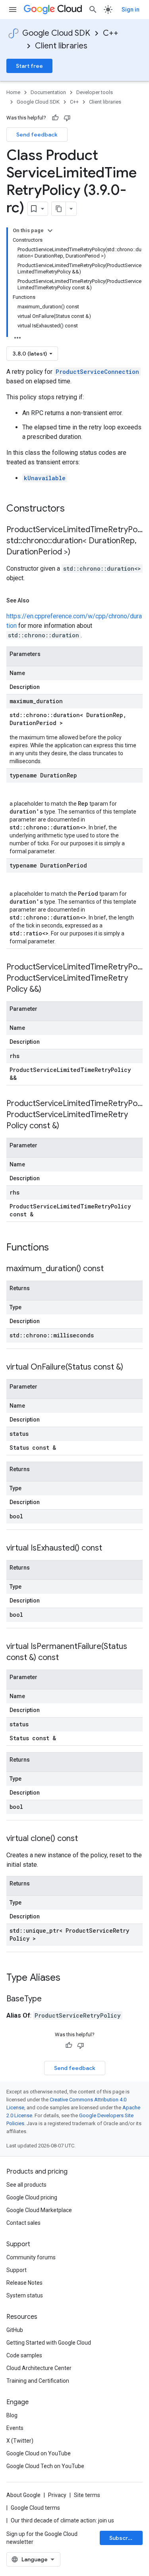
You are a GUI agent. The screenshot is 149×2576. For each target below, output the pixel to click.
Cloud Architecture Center (39, 2368)
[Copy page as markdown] (59, 209)
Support (16, 2270)
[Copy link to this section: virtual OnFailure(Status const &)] (131, 1368)
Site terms (87, 2495)
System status (25, 2295)
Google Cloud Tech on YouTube (45, 2466)
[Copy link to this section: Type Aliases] (71, 1978)
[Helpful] (55, 118)
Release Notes (24, 2283)
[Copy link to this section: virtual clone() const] (86, 1839)
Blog (12, 2415)
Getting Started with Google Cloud (49, 2343)
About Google (23, 2495)
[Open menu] (13, 10)
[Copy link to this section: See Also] (37, 600)
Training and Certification (38, 2381)
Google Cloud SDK (56, 33)
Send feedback (37, 135)
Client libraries (61, 46)
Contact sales (23, 2223)
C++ (111, 33)
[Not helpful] (67, 118)
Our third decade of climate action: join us (62, 2520)
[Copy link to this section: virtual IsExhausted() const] (110, 1549)
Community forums (31, 2257)
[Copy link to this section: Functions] (59, 1248)
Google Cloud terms (35, 2508)
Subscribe (123, 2538)
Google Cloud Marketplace (39, 2210)
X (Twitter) (20, 2441)
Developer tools (95, 92)
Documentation (48, 92)
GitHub (15, 2330)
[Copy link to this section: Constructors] (75, 509)
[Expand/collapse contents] (50, 231)
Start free (29, 66)
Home (13, 92)
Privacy (57, 2495)
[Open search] (93, 10)
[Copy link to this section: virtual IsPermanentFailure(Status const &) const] (67, 1658)
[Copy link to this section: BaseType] (50, 1999)
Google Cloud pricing (32, 2197)
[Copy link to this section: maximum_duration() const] (112, 1269)
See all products (26, 2185)
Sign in (131, 10)
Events (15, 2428)
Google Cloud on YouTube (39, 2453)
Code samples (24, 2355)
